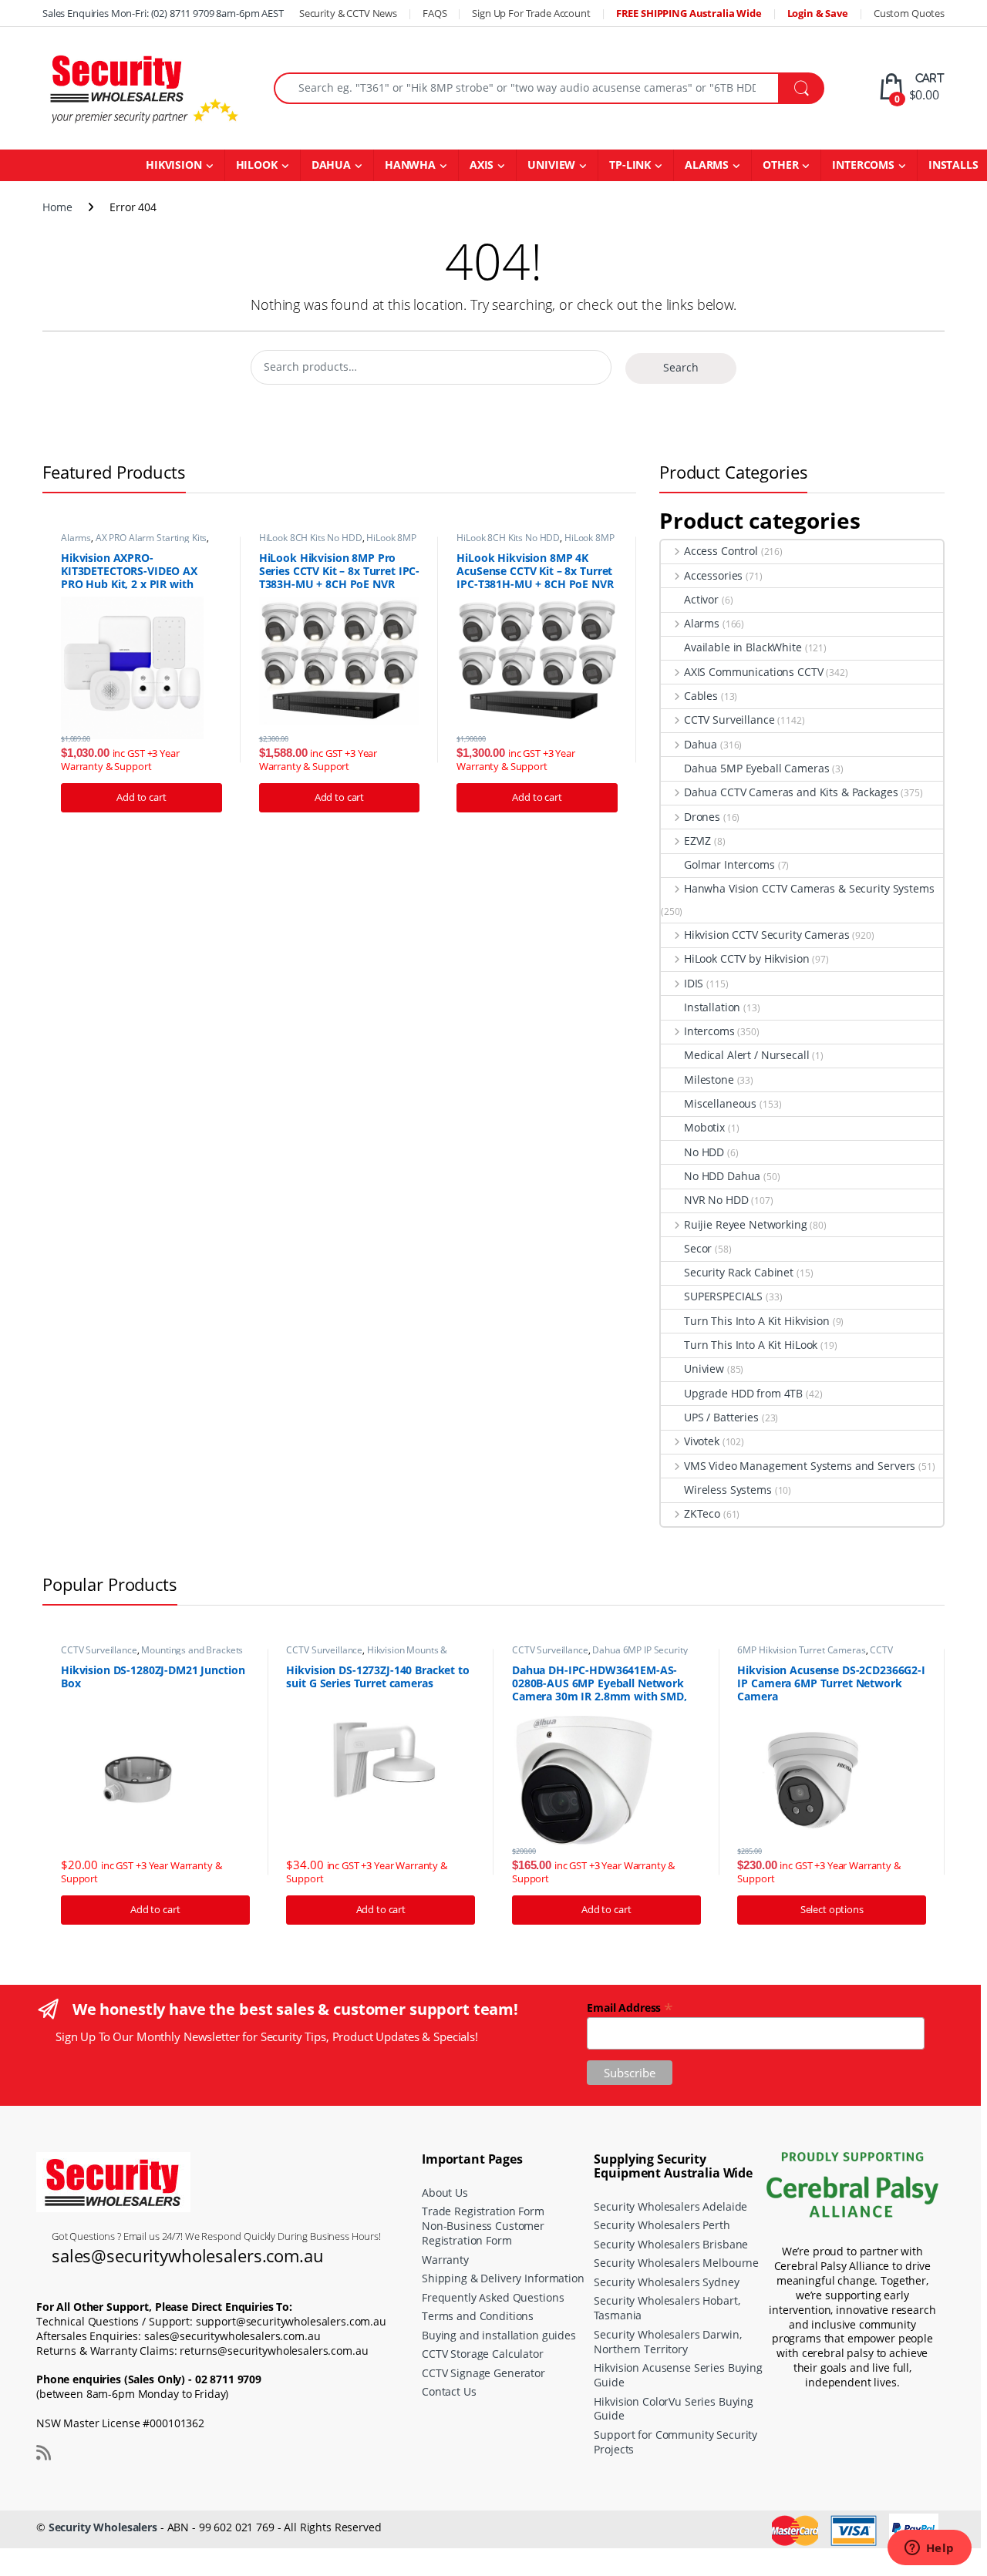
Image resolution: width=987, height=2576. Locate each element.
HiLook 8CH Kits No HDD (311, 538)
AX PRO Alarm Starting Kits (151, 538)
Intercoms (709, 1031)
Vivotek (702, 1441)
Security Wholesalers (103, 2527)
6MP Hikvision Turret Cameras (801, 1650)
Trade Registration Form (483, 2211)
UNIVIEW (551, 165)
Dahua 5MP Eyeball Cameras (757, 768)
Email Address (630, 2007)
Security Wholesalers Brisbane (671, 2244)
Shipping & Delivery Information (503, 2278)
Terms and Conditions (478, 2316)
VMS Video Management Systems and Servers (800, 1466)
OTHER (780, 165)
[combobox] (526, 88)
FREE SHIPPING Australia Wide (689, 13)
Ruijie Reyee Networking (746, 1224)
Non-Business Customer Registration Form (483, 2233)
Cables (701, 696)
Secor (698, 1248)
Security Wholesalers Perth (662, 2225)
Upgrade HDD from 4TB (743, 1393)
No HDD (704, 1152)
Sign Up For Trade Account (531, 13)
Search (681, 367)
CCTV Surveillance (729, 720)
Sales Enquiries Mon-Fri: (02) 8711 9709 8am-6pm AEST (163, 13)
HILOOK (257, 165)
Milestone (709, 1079)
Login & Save (818, 13)
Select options (832, 1909)
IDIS (694, 983)
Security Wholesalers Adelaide (670, 2206)
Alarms (76, 538)
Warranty (445, 2260)
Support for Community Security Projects (675, 2442)
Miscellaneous (720, 1103)
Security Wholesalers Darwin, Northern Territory (667, 2342)
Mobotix (704, 1127)
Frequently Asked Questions (493, 2297)
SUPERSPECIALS (723, 1296)
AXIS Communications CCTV (753, 672)
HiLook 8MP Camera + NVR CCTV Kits (338, 543)
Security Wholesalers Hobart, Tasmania (667, 2308)
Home (57, 207)
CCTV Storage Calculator (483, 2354)
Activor (701, 599)
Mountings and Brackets (192, 1650)
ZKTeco (702, 1513)
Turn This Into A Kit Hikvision (757, 1321)
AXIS (482, 165)
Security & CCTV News (348, 13)
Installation (712, 1007)
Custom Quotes (909, 13)
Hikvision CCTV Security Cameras (767, 935)
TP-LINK (630, 165)
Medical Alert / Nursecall (747, 1055)
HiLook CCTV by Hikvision (746, 958)
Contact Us (449, 2391)
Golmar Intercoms (729, 864)
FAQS (435, 13)
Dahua (701, 744)
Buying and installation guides (499, 2335)
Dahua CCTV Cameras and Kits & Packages (791, 792)
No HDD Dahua (722, 1176)
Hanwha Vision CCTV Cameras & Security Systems (809, 888)
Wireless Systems (728, 1490)
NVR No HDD (716, 1200)
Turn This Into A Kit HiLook (751, 1345)
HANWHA (410, 165)
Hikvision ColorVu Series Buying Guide (674, 2409)
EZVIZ (697, 841)
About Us (445, 2193)
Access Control (721, 551)
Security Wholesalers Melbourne (676, 2263)
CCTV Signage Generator (483, 2373)
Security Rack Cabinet (739, 1272)
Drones (702, 817)
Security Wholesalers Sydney (666, 2282)
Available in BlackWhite (743, 647)
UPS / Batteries (721, 1417)
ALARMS (707, 165)
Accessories (713, 575)
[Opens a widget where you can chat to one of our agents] (929, 2549)
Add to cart (141, 797)
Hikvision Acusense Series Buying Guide (678, 2375)
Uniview (704, 1369)
